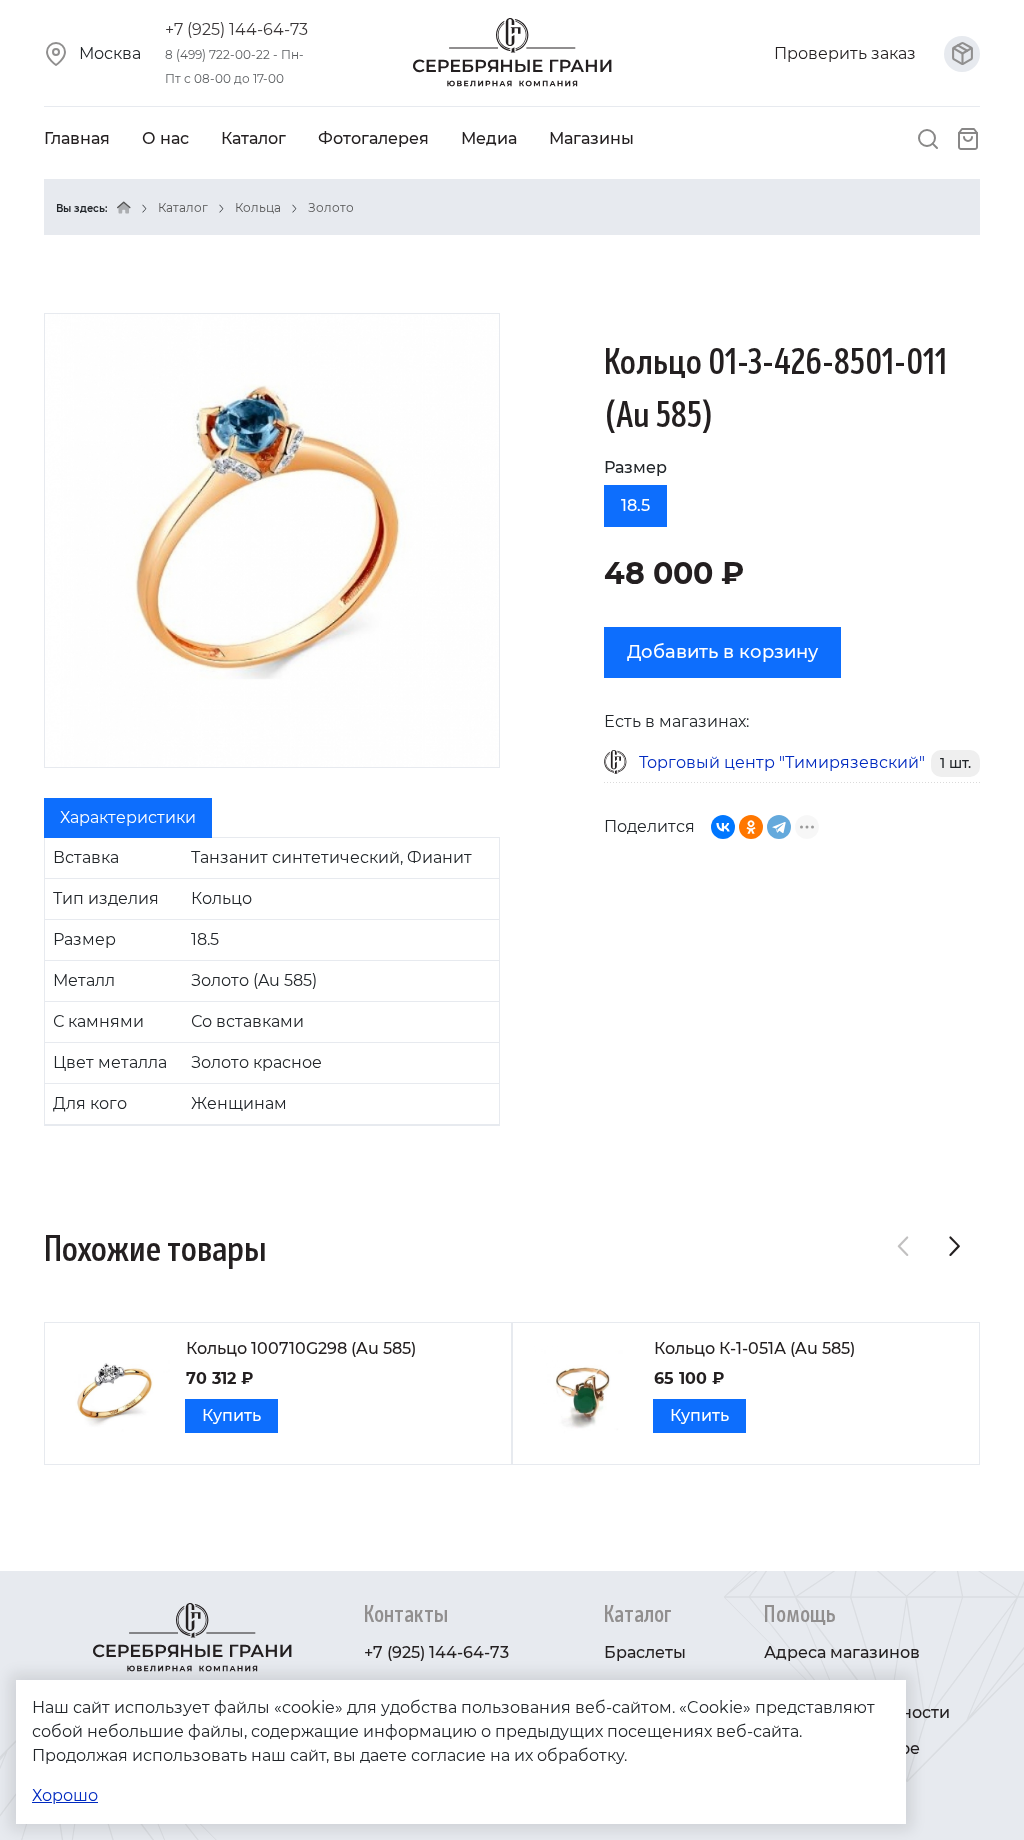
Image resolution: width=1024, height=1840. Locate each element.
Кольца (258, 207)
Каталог (253, 138)
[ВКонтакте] (723, 827)
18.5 (635, 505)
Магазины (591, 138)
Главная (77, 138)
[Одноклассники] (751, 827)
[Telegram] (779, 827)
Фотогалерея (373, 138)
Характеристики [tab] (128, 817)
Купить (231, 1415)
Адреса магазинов (842, 1652)
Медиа (489, 138)
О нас (165, 138)
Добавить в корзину (722, 652)
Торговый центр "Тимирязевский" (782, 762)
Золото (331, 207)
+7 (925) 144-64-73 (236, 29)
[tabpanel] (272, 981)
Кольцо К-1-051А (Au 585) (754, 1348)
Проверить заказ (847, 53)
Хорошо (65, 1795)
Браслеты (645, 1652)
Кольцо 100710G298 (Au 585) (301, 1348)
